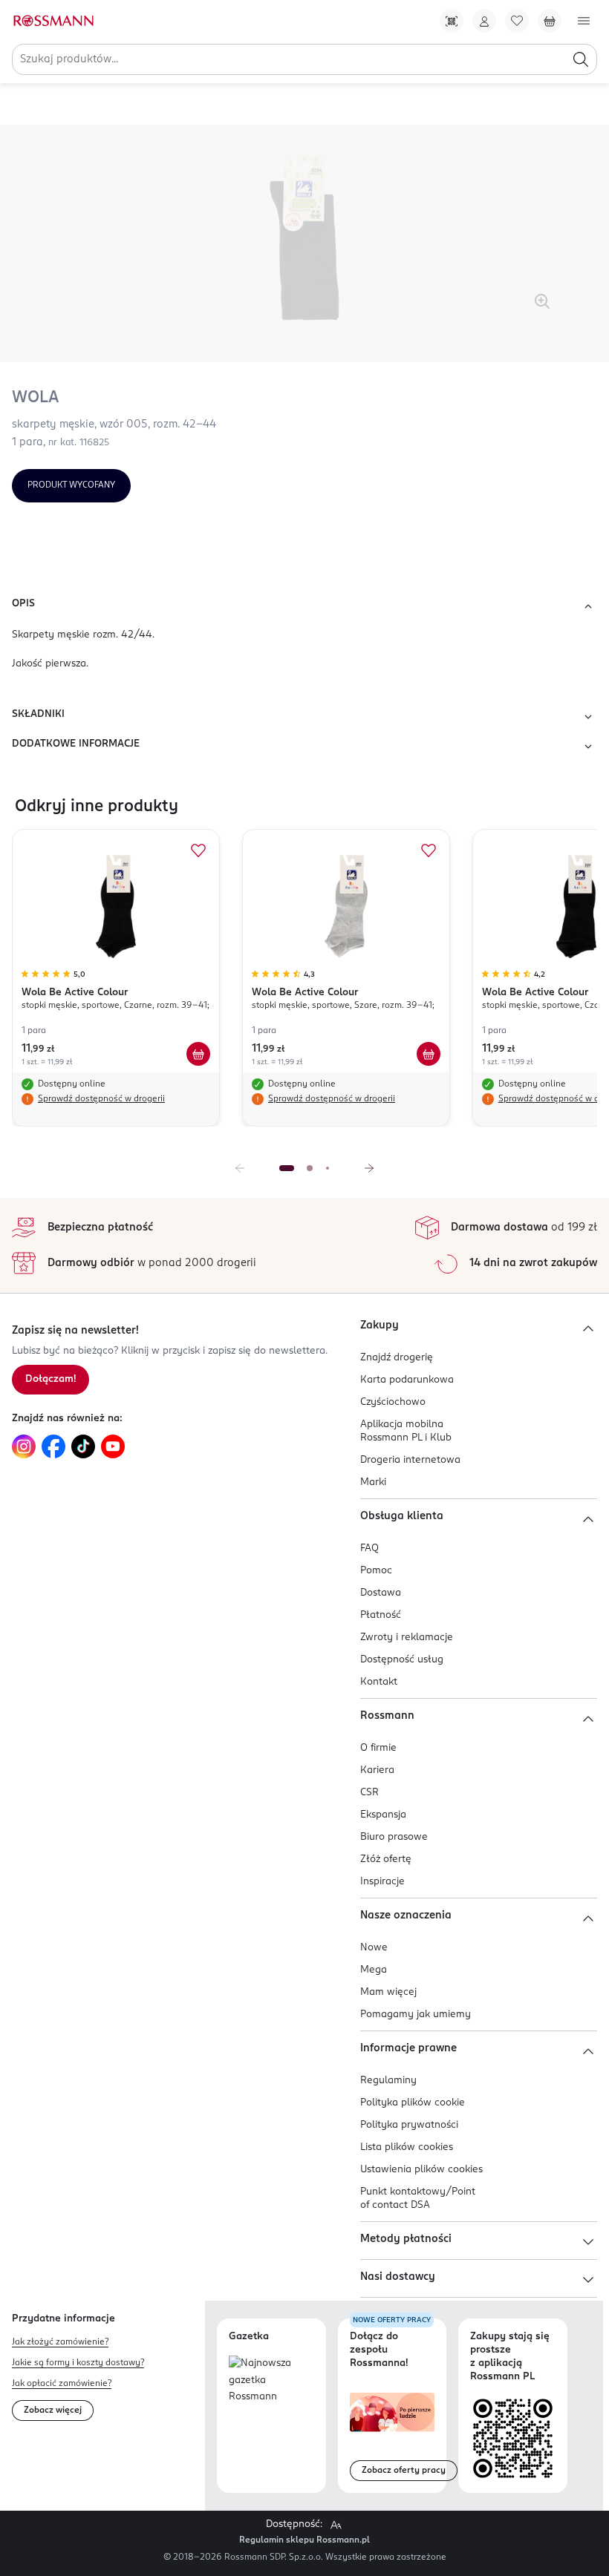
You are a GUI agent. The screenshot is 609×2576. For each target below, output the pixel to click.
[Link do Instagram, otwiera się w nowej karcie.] (24, 1446)
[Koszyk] (550, 21)
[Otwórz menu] (584, 21)
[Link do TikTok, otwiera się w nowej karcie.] (83, 1446)
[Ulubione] (517, 21)
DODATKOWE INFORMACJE (76, 744)
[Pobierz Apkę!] (452, 21)
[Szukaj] (581, 59)
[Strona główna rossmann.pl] (53, 21)
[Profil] (484, 21)
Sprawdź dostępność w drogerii (101, 1099)
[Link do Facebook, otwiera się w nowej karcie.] (53, 1446)
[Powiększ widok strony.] (336, 2525)
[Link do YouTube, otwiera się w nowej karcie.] (113, 1446)
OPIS (23, 604)
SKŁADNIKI (38, 714)
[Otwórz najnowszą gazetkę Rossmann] (271, 2381)
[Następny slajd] (369, 1168)
